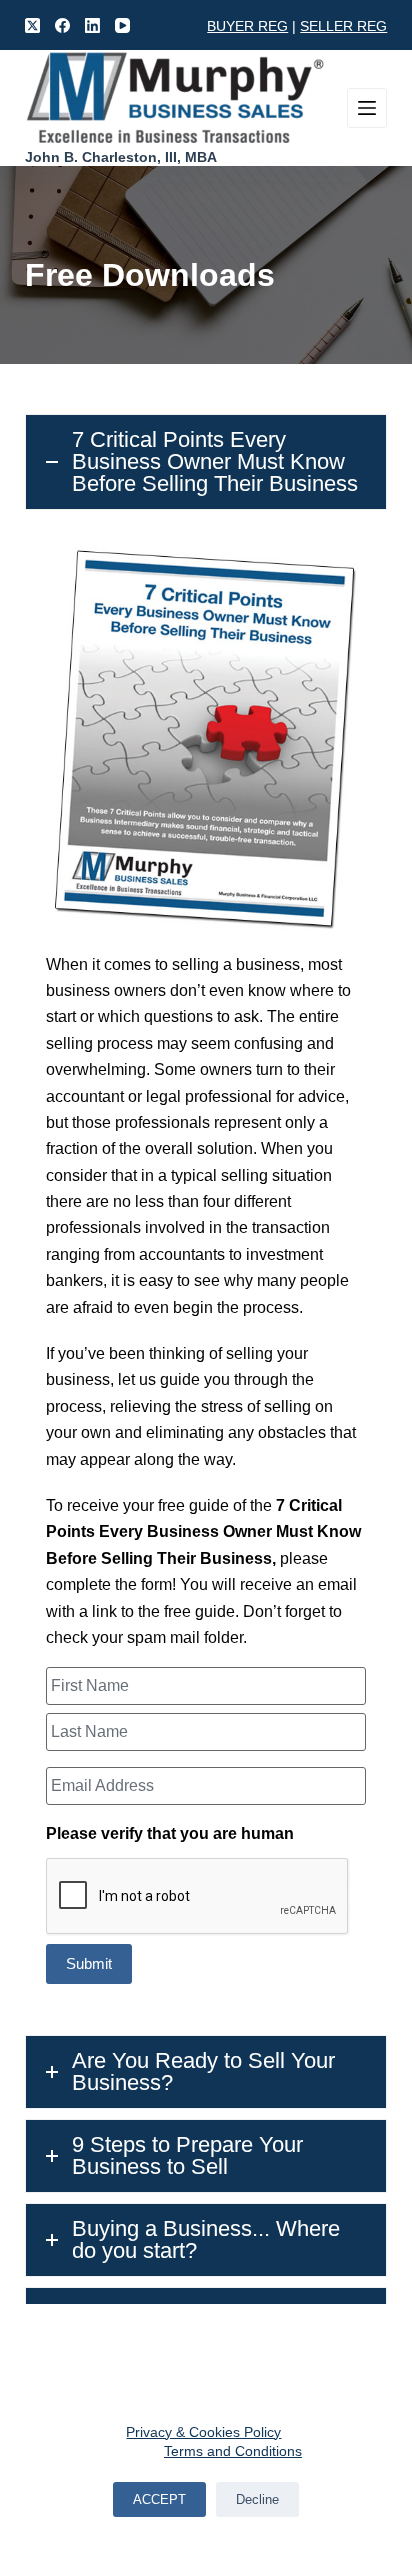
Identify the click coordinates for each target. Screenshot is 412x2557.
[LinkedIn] (92, 25)
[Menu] (367, 108)
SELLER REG (343, 26)
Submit (89, 1963)
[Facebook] (62, 25)
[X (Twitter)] (32, 25)
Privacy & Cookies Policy (203, 2432)
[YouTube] (122, 25)
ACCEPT (159, 2499)
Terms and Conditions (233, 2451)
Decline (257, 2499)
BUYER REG (247, 26)
